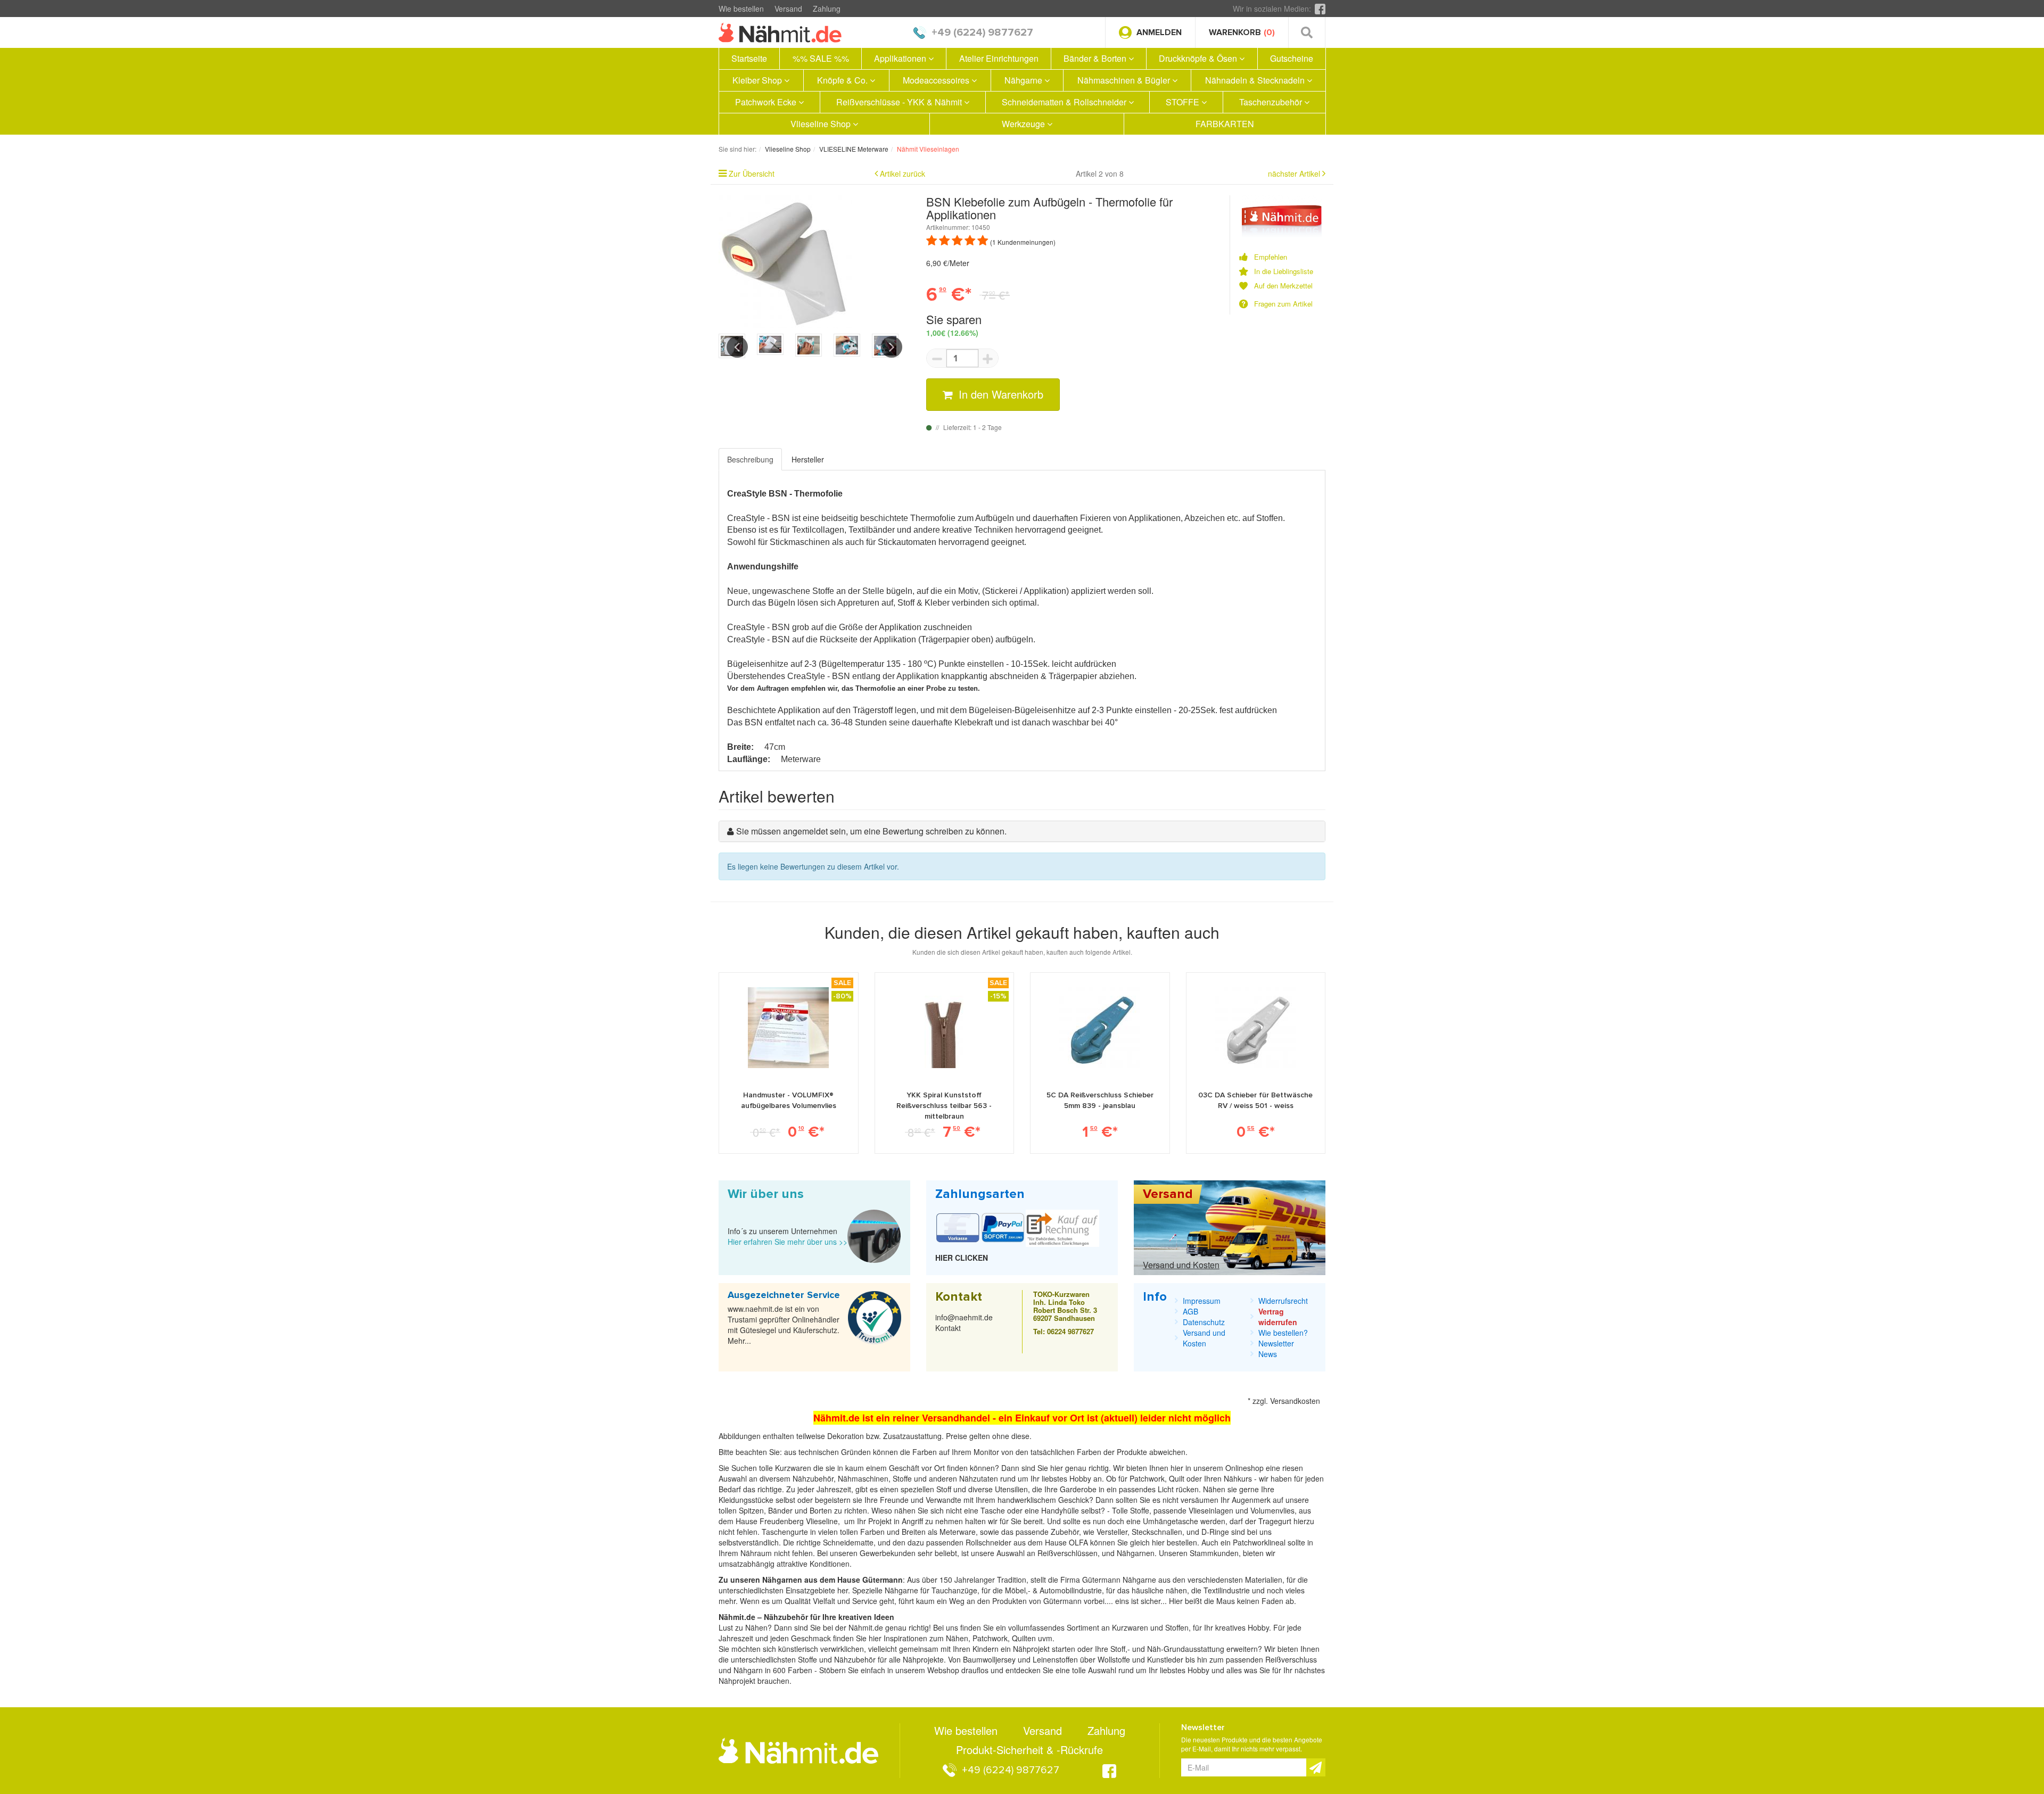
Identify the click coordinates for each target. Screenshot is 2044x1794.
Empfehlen (1271, 257)
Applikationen (901, 58)
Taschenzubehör (1272, 102)
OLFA (1079, 1542)
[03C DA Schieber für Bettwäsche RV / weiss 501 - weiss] (1256, 1028)
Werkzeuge (1024, 124)
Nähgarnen (1135, 1553)
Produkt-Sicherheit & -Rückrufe (1029, 1750)
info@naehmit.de (964, 1317)
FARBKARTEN (1225, 124)
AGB (1190, 1311)
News (1268, 1354)
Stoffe (1140, 1510)
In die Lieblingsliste (1284, 271)
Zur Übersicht (752, 173)
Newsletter (1276, 1343)
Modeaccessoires (937, 80)
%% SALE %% (821, 58)
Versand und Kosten (1181, 1265)
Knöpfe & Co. (843, 80)
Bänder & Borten (1096, 58)
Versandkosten (1295, 1401)
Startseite (749, 58)
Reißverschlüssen (1068, 1553)
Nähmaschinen (863, 1478)
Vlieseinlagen (1212, 1510)
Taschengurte (786, 1532)
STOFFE (1184, 102)
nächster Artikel (1295, 173)
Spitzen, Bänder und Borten (785, 1510)
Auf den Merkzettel (1283, 286)
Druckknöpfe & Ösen (1199, 58)
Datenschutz (1204, 1322)
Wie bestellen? (1283, 1333)
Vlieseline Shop (822, 124)
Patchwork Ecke (767, 102)
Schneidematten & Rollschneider (1065, 102)
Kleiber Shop (758, 80)
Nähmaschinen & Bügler (1125, 80)
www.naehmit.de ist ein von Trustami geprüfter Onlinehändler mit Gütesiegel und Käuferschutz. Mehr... (784, 1325)
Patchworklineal (1260, 1542)
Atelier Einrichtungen (999, 58)
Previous (737, 347)
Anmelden (1159, 32)
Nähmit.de (866, 1627)
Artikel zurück (903, 173)
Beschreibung (750, 459)
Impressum (1202, 1301)
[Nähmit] (1282, 215)
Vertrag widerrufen (1278, 1317)
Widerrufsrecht (1283, 1301)
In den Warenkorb (999, 394)
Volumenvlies (1272, 1510)
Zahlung (827, 9)
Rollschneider (990, 1542)
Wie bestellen (741, 9)
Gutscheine (1292, 58)
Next (892, 347)
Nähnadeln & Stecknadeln (1256, 80)
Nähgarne (1024, 80)
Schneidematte (848, 1542)
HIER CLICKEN (962, 1258)
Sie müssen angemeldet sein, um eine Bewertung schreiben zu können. (871, 831)
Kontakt (948, 1328)
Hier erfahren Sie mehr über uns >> (788, 1242)
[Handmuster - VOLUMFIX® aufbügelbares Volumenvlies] (788, 1028)
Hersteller (808, 459)
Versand (788, 9)
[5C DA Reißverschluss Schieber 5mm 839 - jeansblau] (1100, 1028)
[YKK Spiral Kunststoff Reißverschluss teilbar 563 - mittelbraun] (944, 1028)
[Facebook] (1320, 9)
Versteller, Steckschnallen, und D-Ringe (1163, 1532)
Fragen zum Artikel (1283, 304)
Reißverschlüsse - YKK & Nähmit (900, 102)
